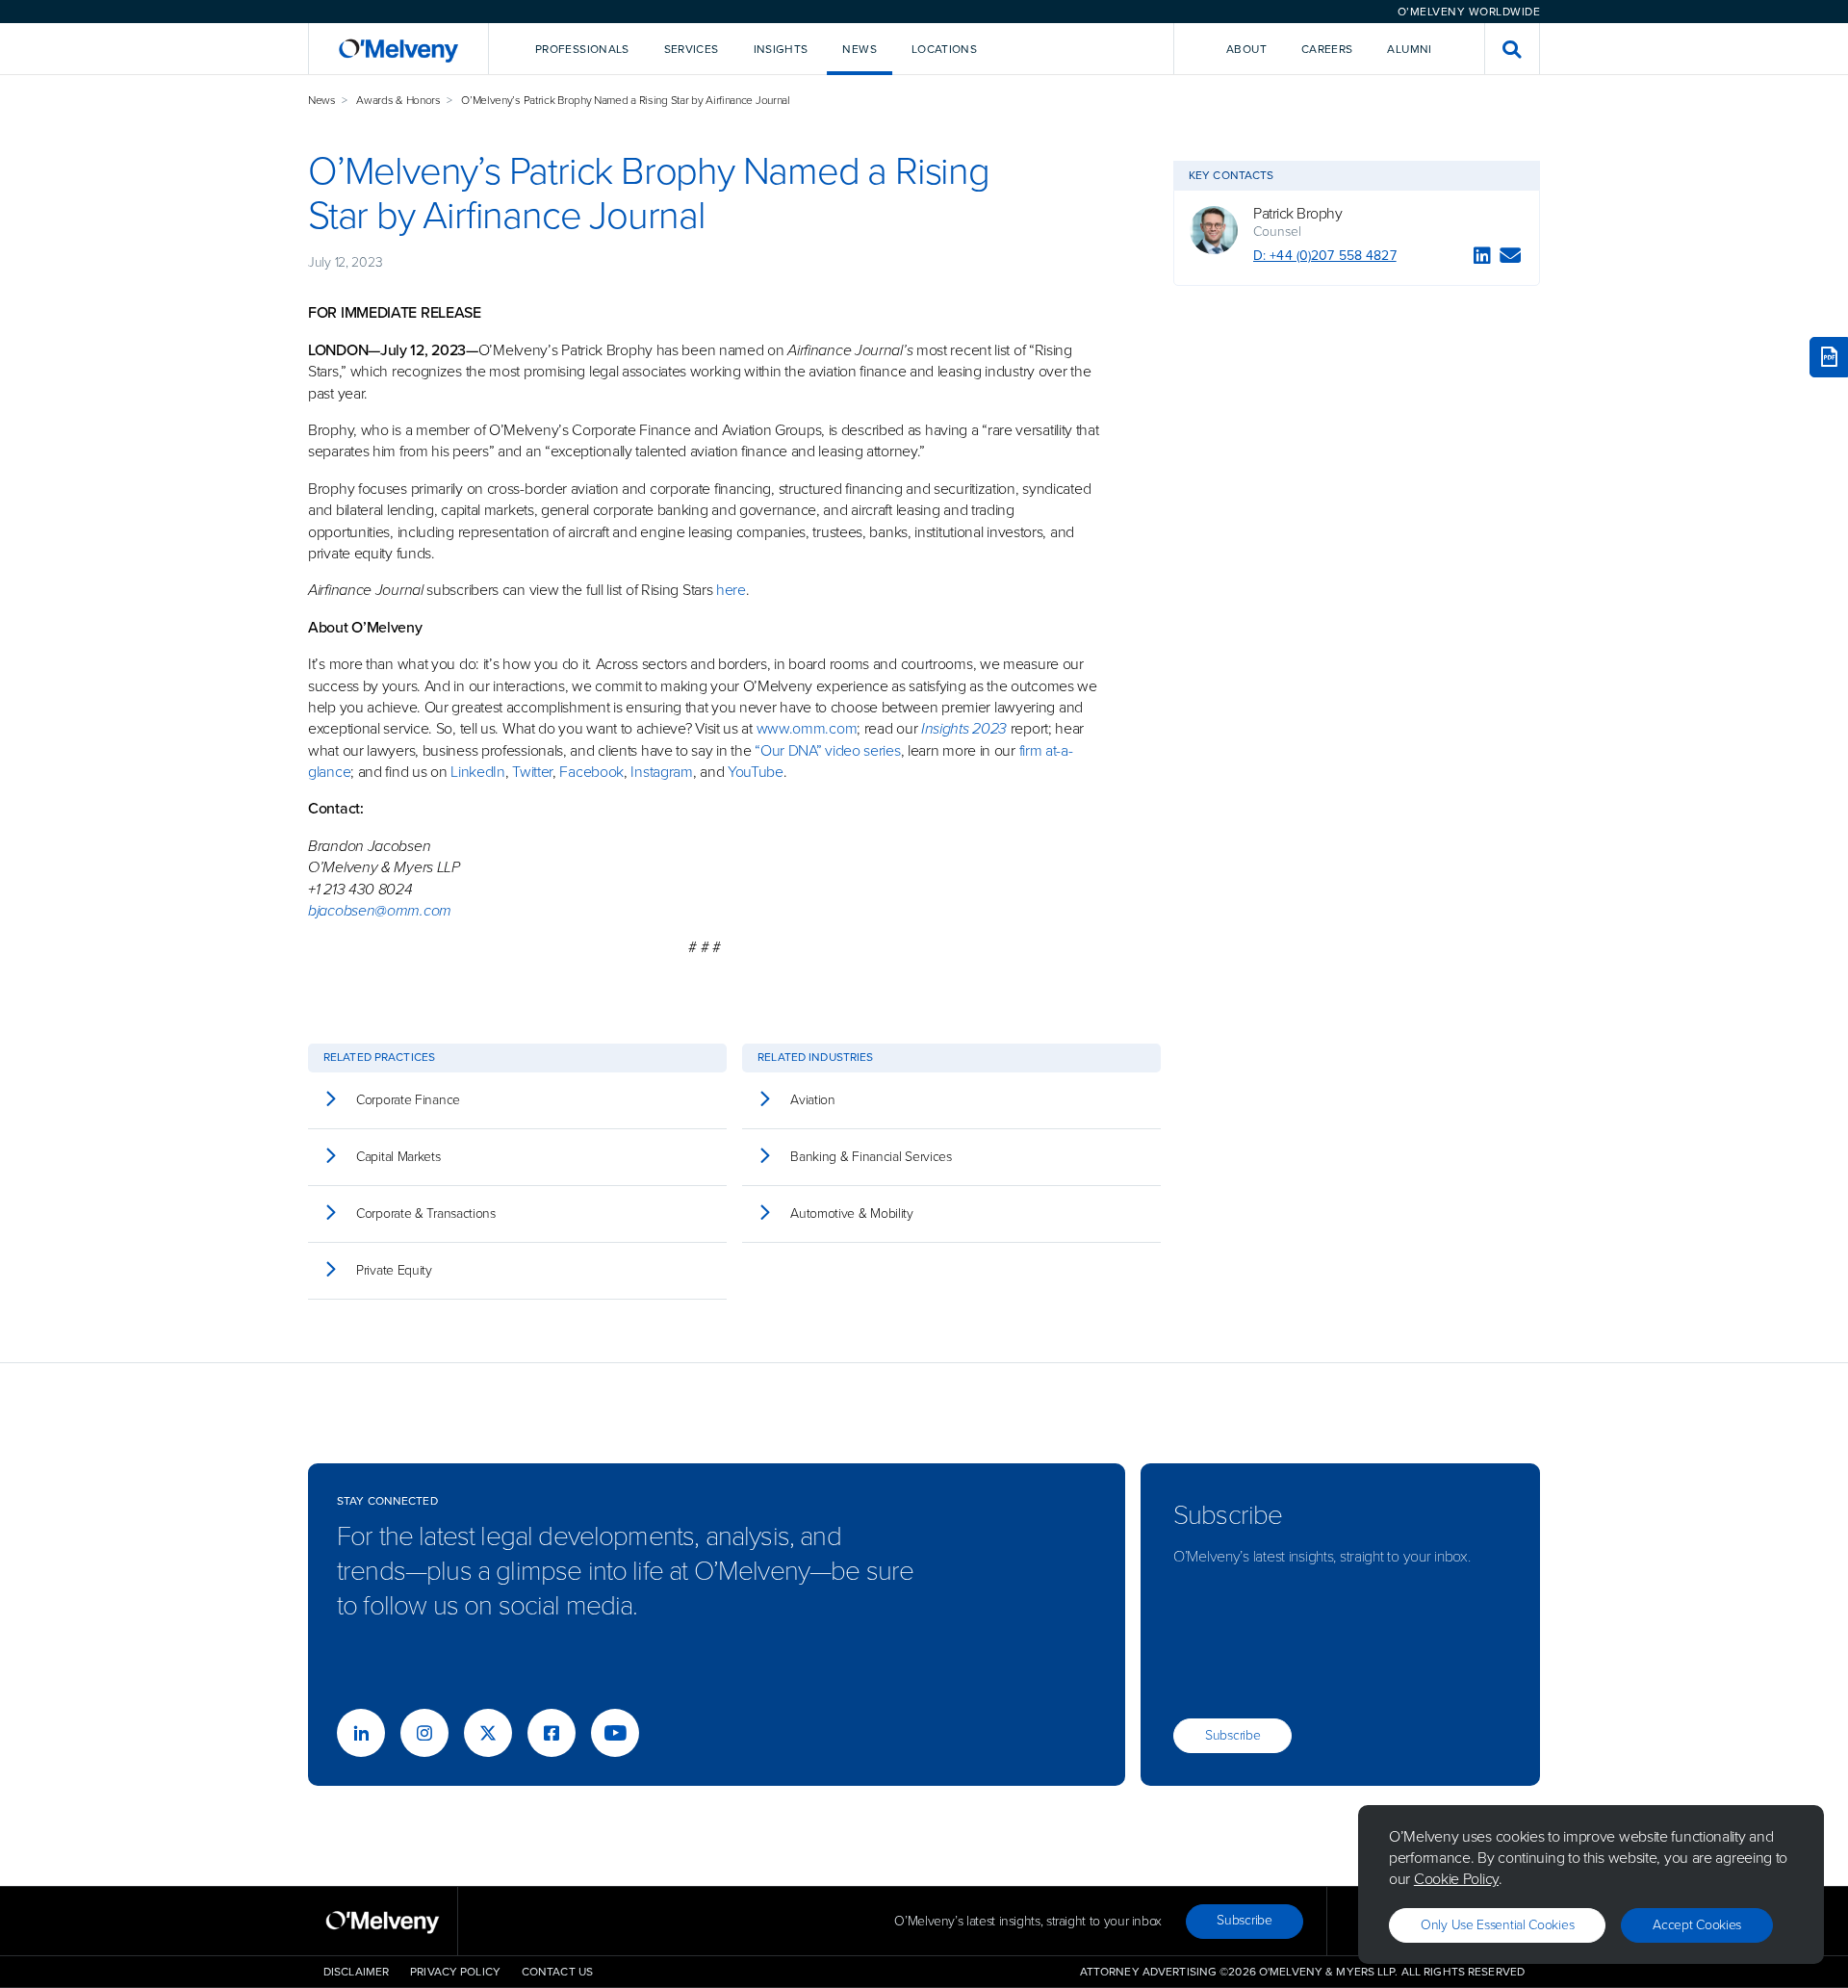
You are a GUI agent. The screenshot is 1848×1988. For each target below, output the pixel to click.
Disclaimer (356, 1972)
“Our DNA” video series (827, 750)
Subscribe (1232, 1735)
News (322, 100)
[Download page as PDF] (1829, 357)
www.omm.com (807, 728)
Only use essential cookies (1497, 1925)
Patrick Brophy (1297, 214)
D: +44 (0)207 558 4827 (1325, 256)
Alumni (1409, 49)
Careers (1327, 49)
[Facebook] (552, 1733)
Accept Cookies (1697, 1925)
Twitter (530, 772)
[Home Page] (398, 49)
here (731, 590)
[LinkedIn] (1482, 258)
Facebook (591, 772)
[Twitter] (488, 1733)
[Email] (1511, 258)
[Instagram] (424, 1733)
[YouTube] (615, 1733)
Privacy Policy (455, 1972)
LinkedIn (478, 772)
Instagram (661, 772)
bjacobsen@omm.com (380, 910)
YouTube (756, 772)
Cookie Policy (1456, 1879)
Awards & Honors (398, 100)
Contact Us (557, 1972)
